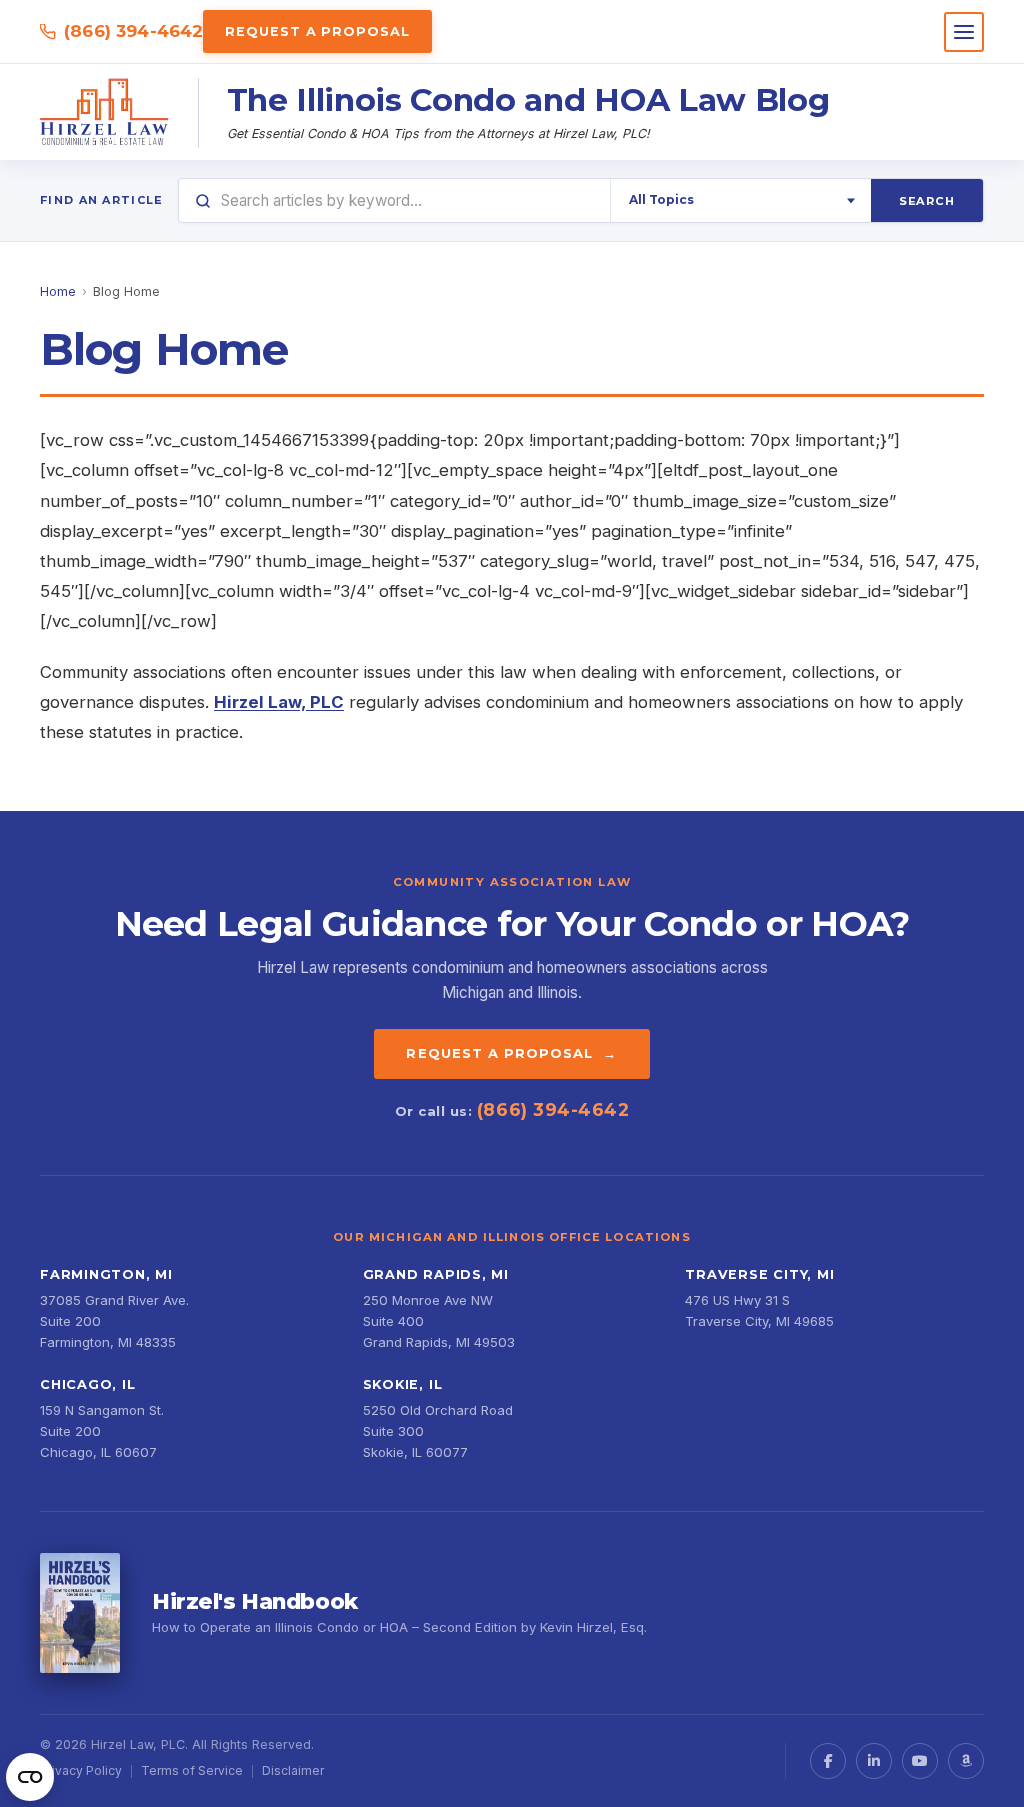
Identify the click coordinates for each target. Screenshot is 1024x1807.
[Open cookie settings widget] (30, 1777)
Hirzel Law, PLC (279, 702)
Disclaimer (293, 1770)
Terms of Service (192, 1770)
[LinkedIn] (874, 1761)
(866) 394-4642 (133, 31)
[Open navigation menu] (964, 32)
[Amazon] (966, 1761)
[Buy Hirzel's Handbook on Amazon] (80, 1613)
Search (927, 201)
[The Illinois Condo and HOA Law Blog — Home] (105, 113)
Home (58, 291)
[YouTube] (920, 1761)
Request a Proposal (317, 31)
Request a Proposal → (511, 1053)
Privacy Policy (81, 1770)
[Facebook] (828, 1761)
